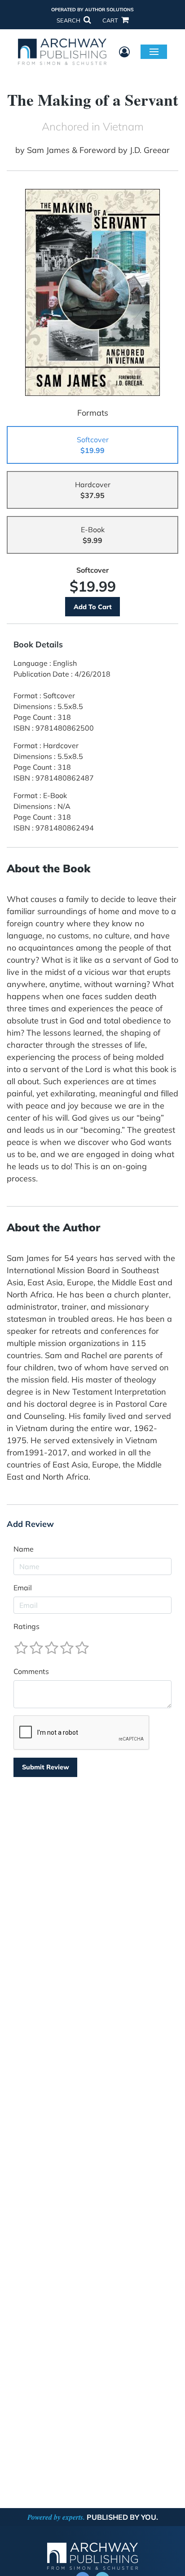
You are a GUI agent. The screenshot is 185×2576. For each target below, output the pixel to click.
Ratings (26, 1626)
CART (111, 20)
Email (23, 1588)
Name (24, 1549)
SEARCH (69, 20)
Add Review (30, 1524)
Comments (31, 1671)
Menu (154, 51)
